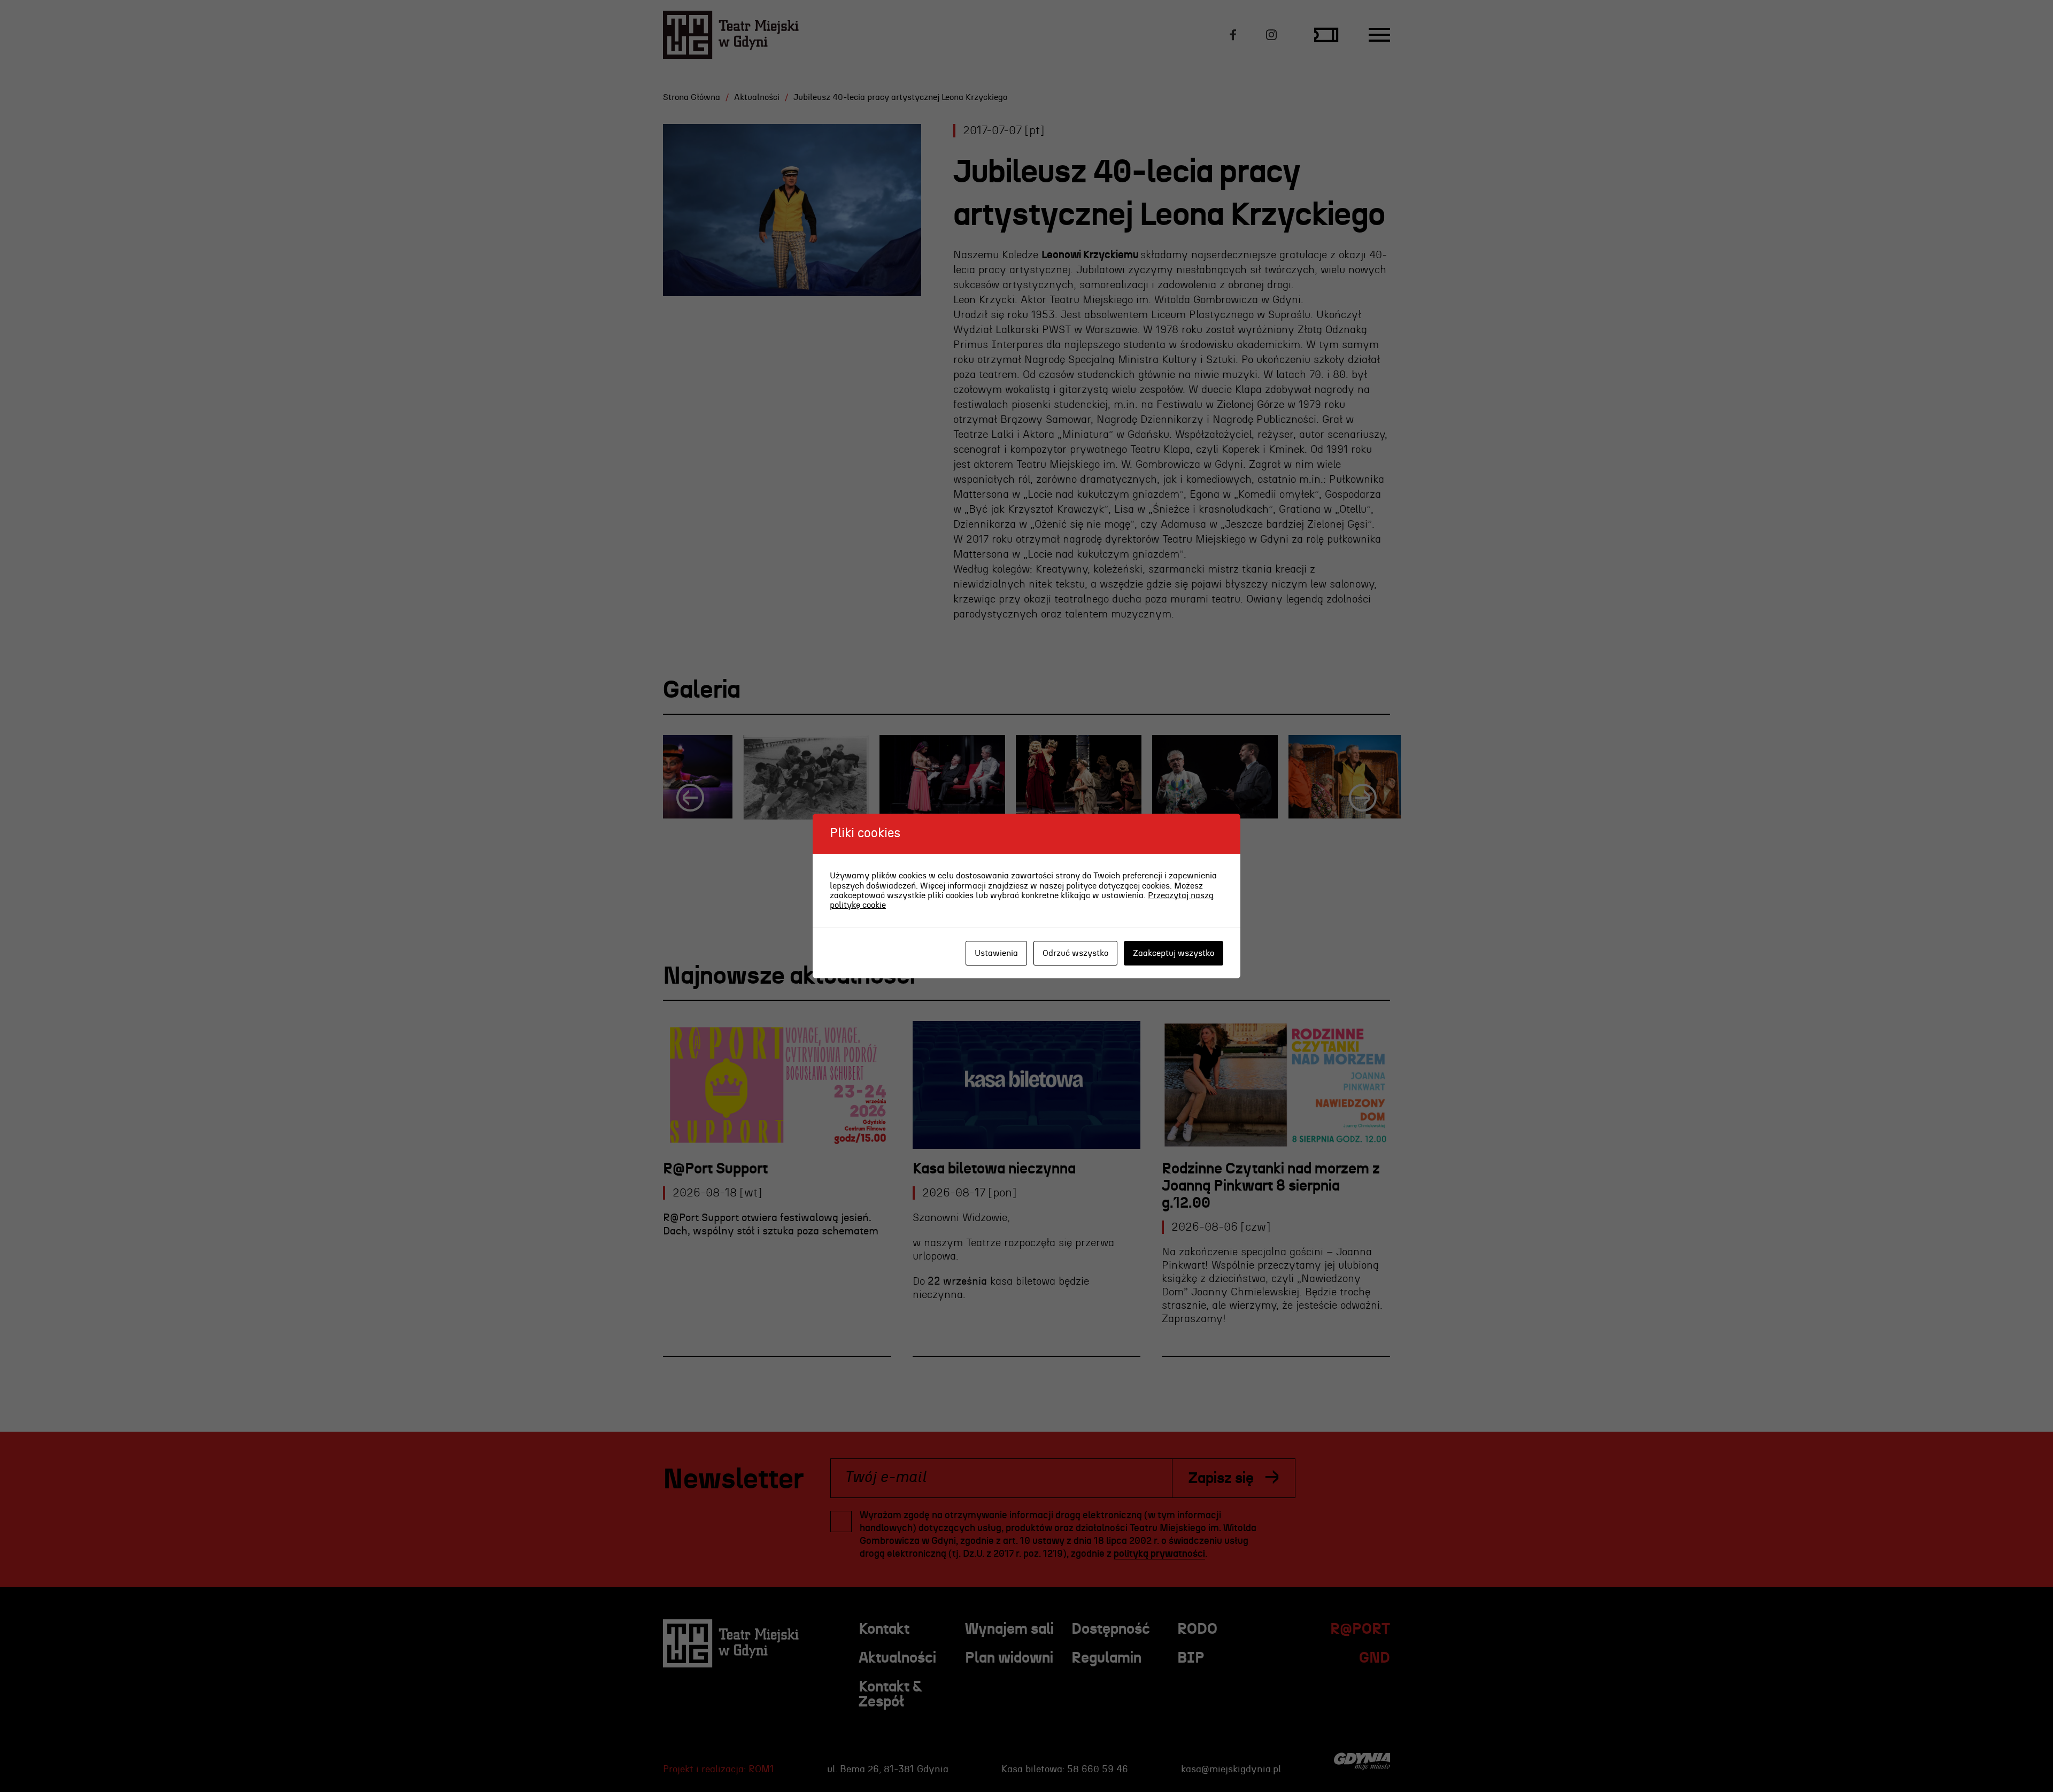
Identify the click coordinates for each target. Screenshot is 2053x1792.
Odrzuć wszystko (1075, 953)
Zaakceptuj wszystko (1174, 953)
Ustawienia (996, 953)
